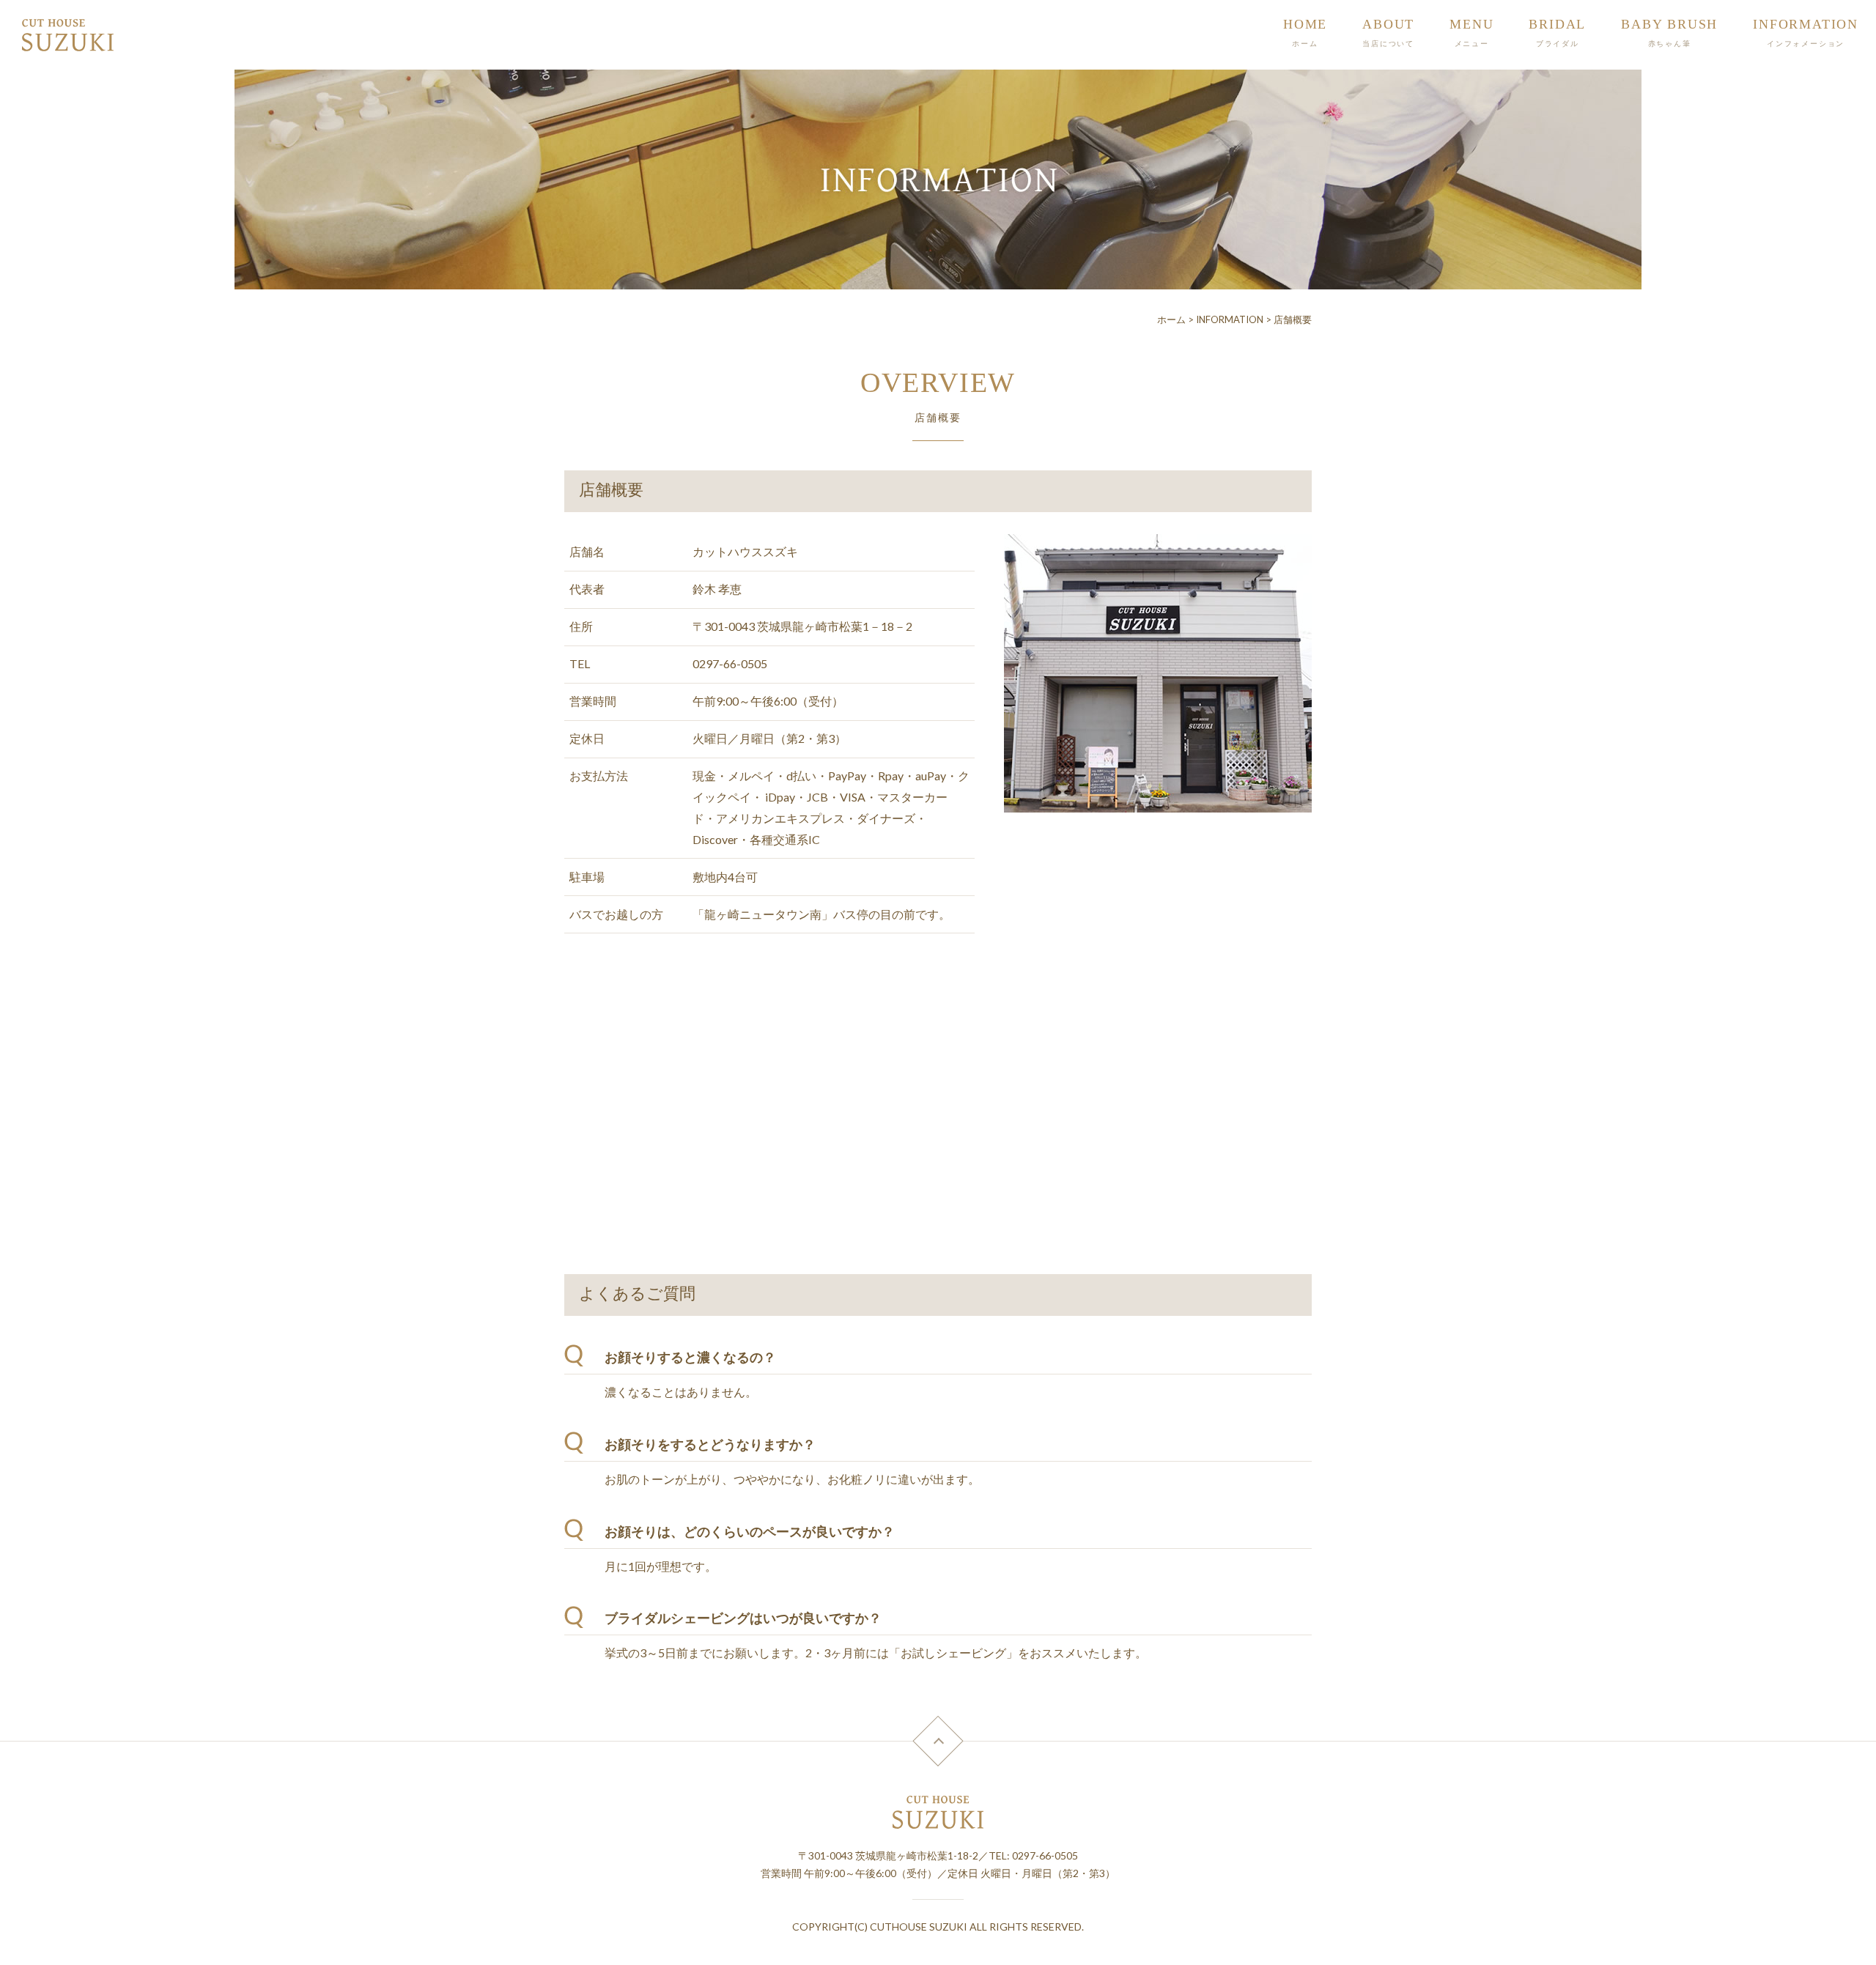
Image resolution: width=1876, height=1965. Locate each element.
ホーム (1171, 319)
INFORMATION (1230, 319)
